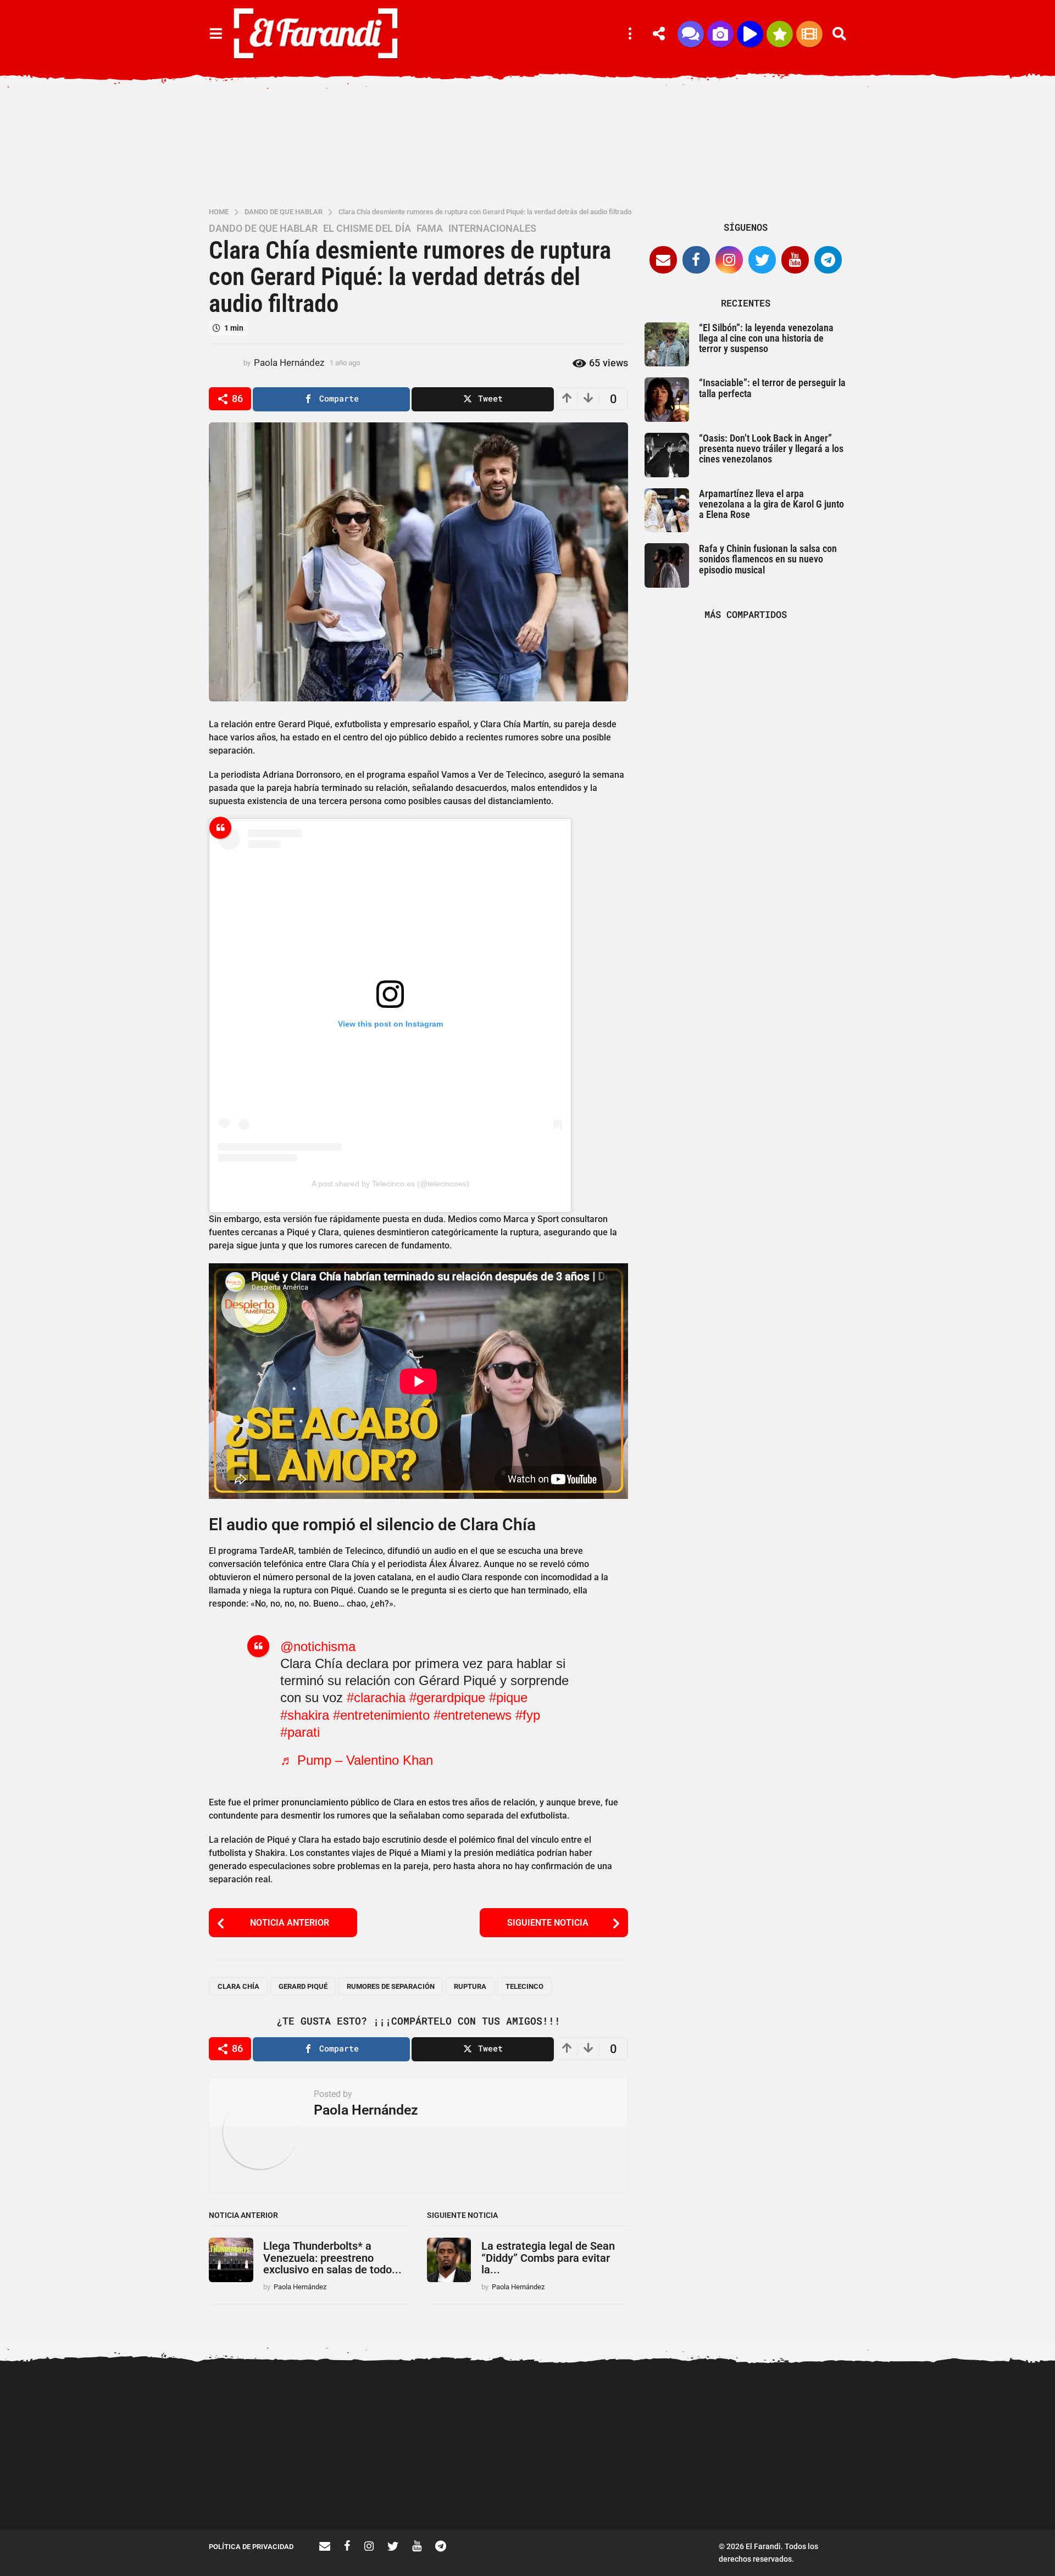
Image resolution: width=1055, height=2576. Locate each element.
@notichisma (318, 1646)
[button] (216, 34)
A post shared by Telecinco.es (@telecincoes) (390, 1184)
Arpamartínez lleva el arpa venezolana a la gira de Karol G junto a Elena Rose (771, 504)
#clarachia (376, 1697)
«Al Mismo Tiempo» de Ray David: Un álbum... (484, 2490)
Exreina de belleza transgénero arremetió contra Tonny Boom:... (813, 2495)
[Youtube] (795, 260)
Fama (430, 228)
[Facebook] (696, 260)
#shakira (305, 1715)
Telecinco (524, 1986)
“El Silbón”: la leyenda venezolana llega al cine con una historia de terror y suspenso (766, 338)
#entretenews (473, 1715)
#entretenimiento (381, 1715)
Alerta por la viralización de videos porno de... (264, 2490)
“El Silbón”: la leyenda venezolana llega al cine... (703, 2490)
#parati (300, 1732)
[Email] (663, 260)
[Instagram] (729, 260)
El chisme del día (367, 228)
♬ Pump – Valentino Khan (357, 1760)
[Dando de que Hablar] (691, 34)
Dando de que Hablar (263, 228)
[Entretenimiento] (809, 34)
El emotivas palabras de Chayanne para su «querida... (594, 2490)
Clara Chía (238, 1986)
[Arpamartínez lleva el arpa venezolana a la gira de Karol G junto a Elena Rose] (667, 511)
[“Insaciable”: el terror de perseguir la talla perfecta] (667, 400)
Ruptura (470, 1986)
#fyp (528, 1715)
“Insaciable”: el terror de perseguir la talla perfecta (772, 388)
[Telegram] (828, 260)
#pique (508, 1697)
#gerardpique (447, 1697)
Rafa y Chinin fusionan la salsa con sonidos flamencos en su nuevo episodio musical (768, 559)
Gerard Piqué (303, 1986)
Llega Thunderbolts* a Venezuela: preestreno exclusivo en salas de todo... (332, 2258)
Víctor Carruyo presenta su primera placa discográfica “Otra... (923, 2495)
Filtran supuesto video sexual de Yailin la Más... (374, 2490)
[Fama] (720, 34)
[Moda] (780, 34)
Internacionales (492, 228)
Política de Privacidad (251, 2547)
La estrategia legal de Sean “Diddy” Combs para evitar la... (548, 2258)
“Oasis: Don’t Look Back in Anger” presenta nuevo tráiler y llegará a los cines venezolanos (771, 449)
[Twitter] (762, 260)
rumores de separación (391, 1986)
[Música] (750, 34)
